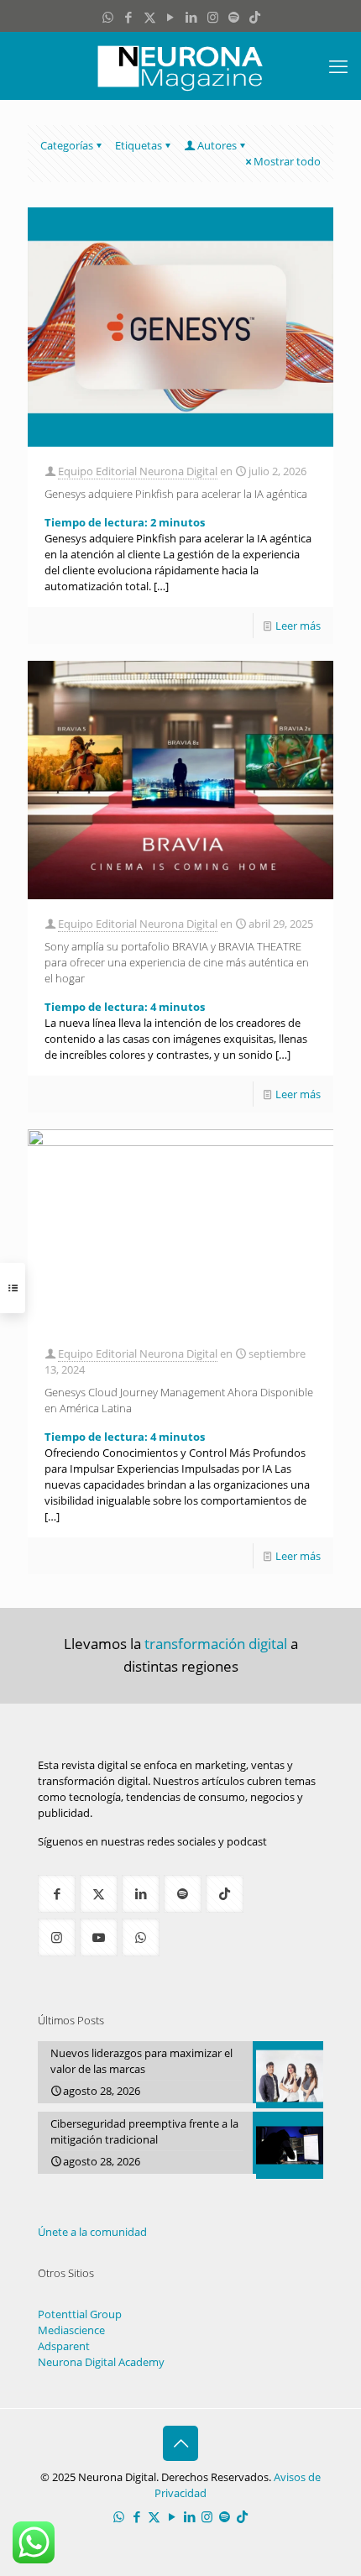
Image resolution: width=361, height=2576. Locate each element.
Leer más (298, 626)
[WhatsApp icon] (108, 17)
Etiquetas (139, 145)
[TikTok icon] (255, 17)
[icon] (234, 17)
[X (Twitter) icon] (150, 17)
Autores (217, 145)
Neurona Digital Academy (101, 2362)
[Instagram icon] (213, 17)
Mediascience (71, 2330)
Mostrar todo (287, 161)
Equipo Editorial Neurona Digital (138, 471)
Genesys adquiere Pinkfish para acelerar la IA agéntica (176, 494)
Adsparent (64, 2346)
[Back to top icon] (180, 2443)
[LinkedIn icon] (192, 17)
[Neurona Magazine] (180, 65)
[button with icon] (57, 1894)
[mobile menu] (338, 65)
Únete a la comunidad (92, 2232)
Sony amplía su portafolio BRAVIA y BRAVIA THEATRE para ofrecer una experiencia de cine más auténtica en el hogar (177, 962)
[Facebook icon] (129, 17)
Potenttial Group (80, 2314)
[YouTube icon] (171, 17)
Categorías (67, 145)
